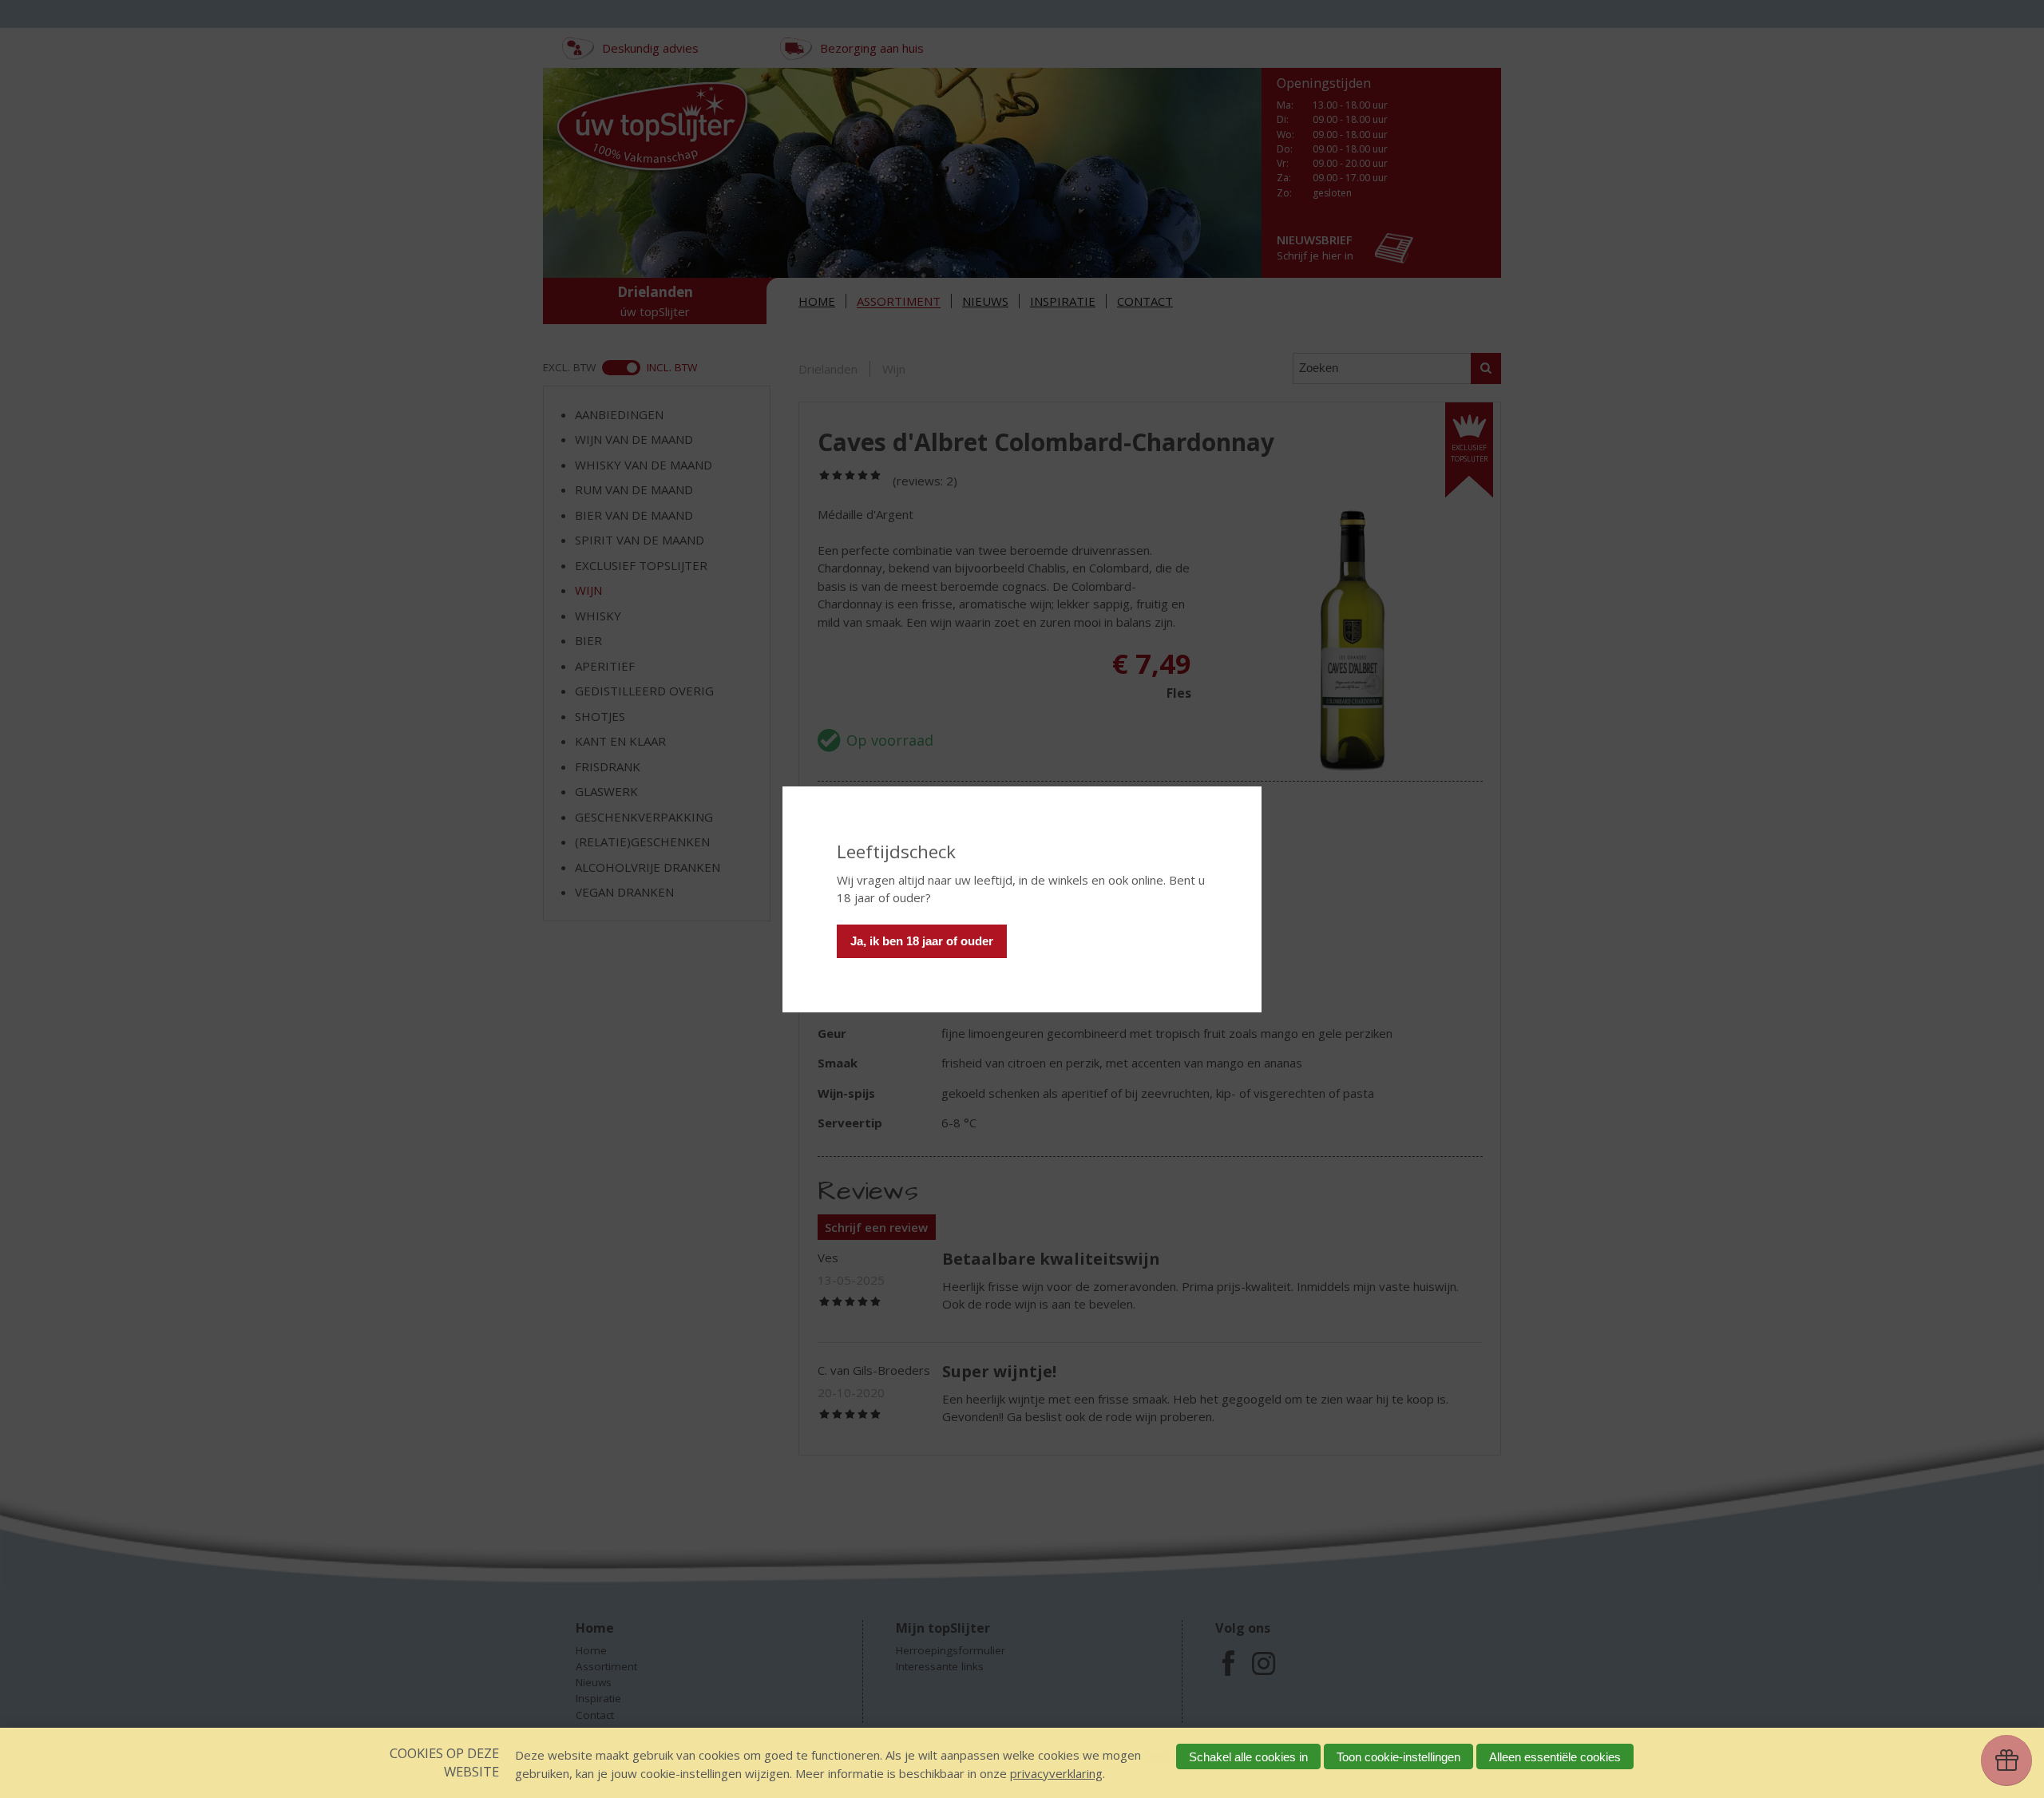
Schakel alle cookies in (1248, 1757)
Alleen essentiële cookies (1555, 1757)
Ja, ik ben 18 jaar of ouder (922, 941)
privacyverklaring (1056, 1773)
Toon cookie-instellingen (1398, 1757)
